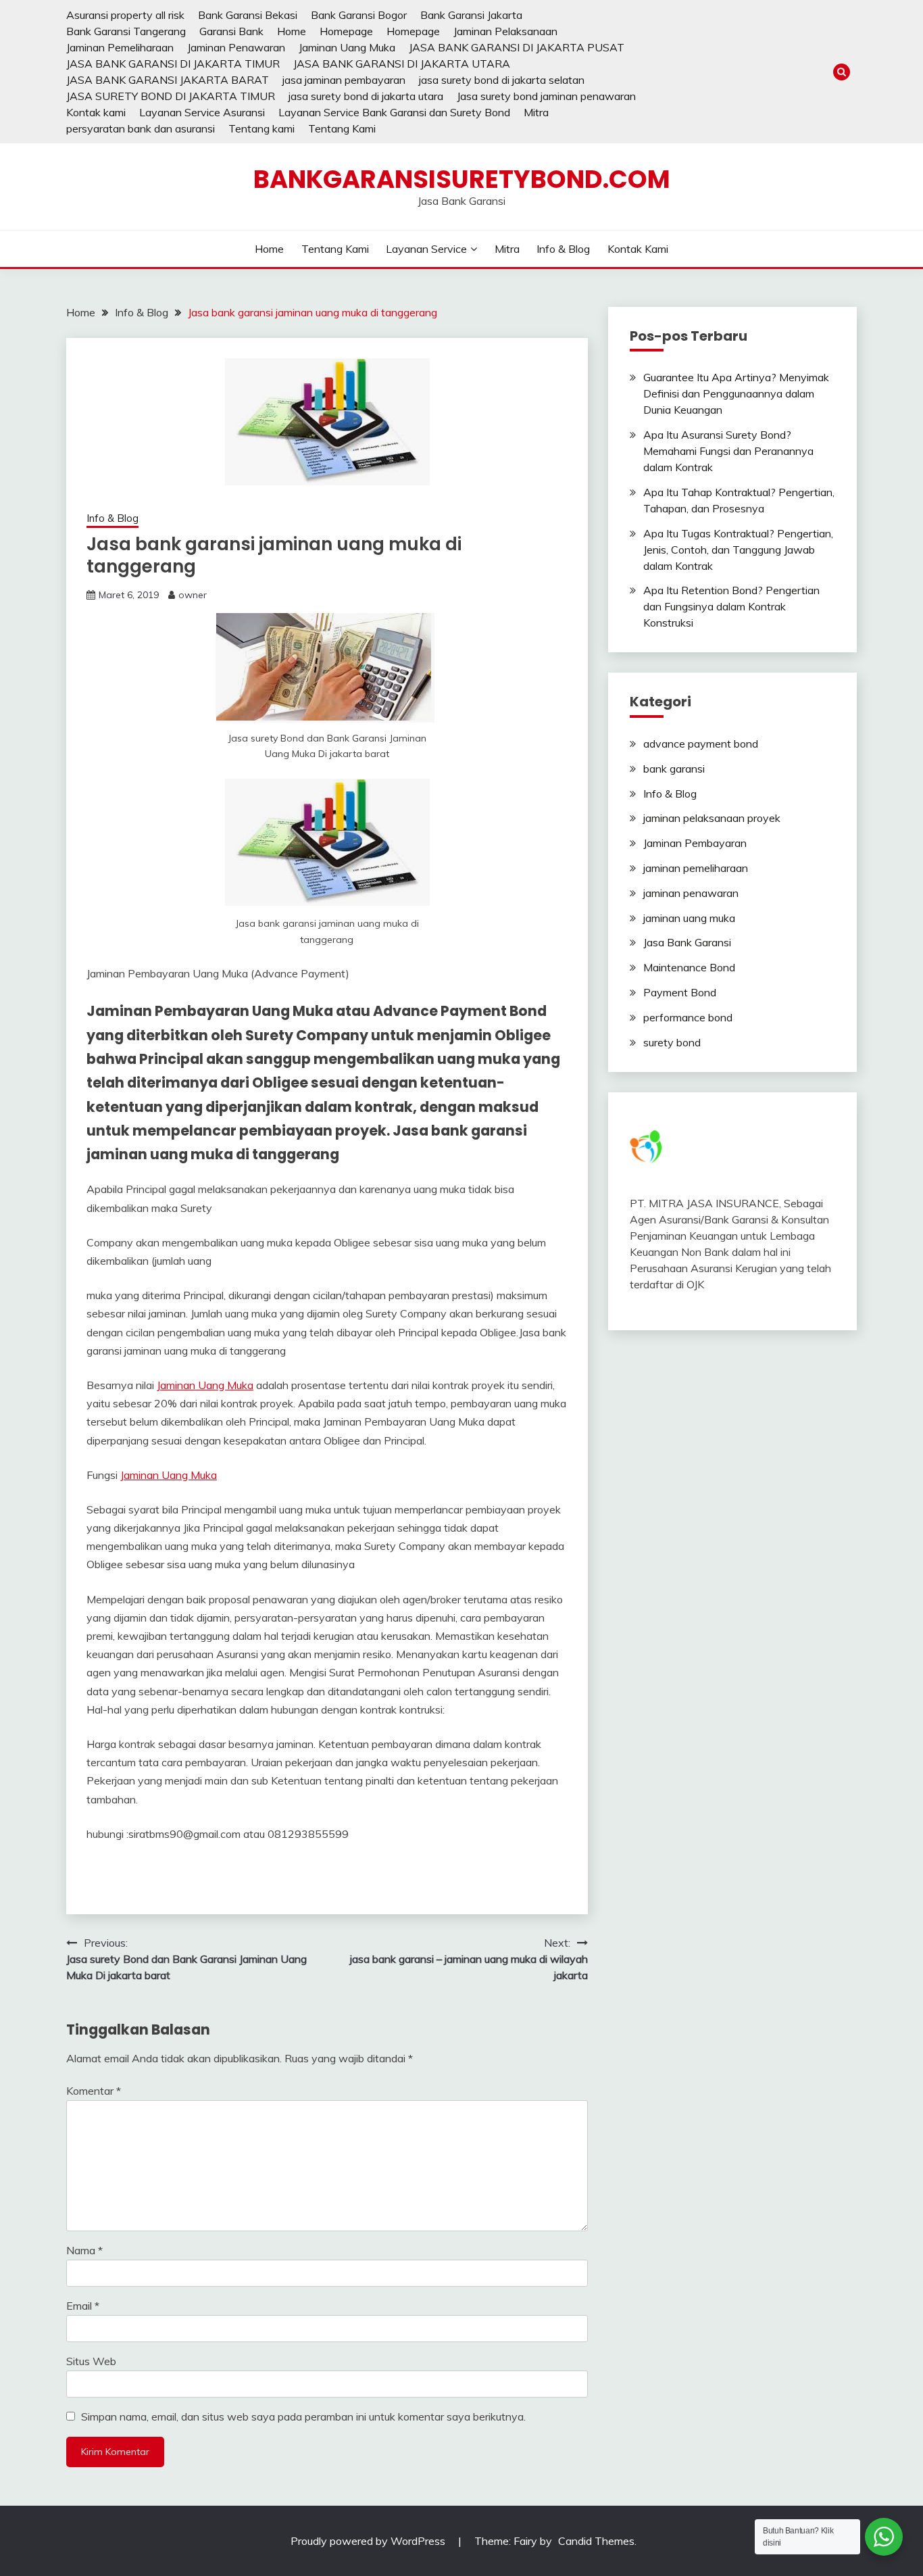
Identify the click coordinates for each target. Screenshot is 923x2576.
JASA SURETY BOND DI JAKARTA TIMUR (171, 96)
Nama (84, 2250)
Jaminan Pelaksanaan (505, 31)
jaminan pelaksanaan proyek (712, 818)
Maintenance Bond (689, 967)
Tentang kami (261, 128)
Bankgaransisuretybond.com (462, 179)
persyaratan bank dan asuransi (141, 128)
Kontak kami (96, 112)
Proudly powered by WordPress (369, 2541)
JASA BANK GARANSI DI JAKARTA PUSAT (517, 47)
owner (193, 595)
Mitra (536, 112)
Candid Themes (596, 2541)
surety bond (672, 1042)
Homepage (346, 31)
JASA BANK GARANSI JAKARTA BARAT (168, 80)
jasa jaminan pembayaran (344, 80)
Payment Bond (680, 992)
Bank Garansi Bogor (359, 15)
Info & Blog (563, 249)
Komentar (94, 2091)
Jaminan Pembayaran (695, 843)
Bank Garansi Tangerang (126, 31)
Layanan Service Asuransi (202, 112)
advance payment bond (701, 744)
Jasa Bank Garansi (687, 942)
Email (83, 2306)
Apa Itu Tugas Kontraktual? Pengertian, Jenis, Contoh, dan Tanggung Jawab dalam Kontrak (738, 550)
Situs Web (91, 2361)
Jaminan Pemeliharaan (120, 47)
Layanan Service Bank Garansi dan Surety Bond (394, 112)
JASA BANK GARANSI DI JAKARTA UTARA (402, 64)
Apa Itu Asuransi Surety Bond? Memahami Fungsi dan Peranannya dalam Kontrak (728, 451)
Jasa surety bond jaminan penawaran (546, 96)
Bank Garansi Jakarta (471, 15)
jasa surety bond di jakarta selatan (502, 80)
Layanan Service (426, 249)
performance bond (688, 1017)
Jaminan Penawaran (236, 47)
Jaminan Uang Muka (347, 47)
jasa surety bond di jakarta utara (366, 96)
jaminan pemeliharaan (696, 868)
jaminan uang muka (689, 918)
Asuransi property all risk (125, 15)
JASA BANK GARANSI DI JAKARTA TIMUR (173, 64)
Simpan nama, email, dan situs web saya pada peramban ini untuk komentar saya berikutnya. (303, 2416)
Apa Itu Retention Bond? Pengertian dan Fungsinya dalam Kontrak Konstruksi (731, 606)
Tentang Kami (342, 128)
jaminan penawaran (691, 893)
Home (292, 31)
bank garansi (674, 769)
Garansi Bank (231, 31)
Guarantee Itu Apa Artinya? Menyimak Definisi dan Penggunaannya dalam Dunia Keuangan (736, 393)
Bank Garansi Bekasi (248, 15)
